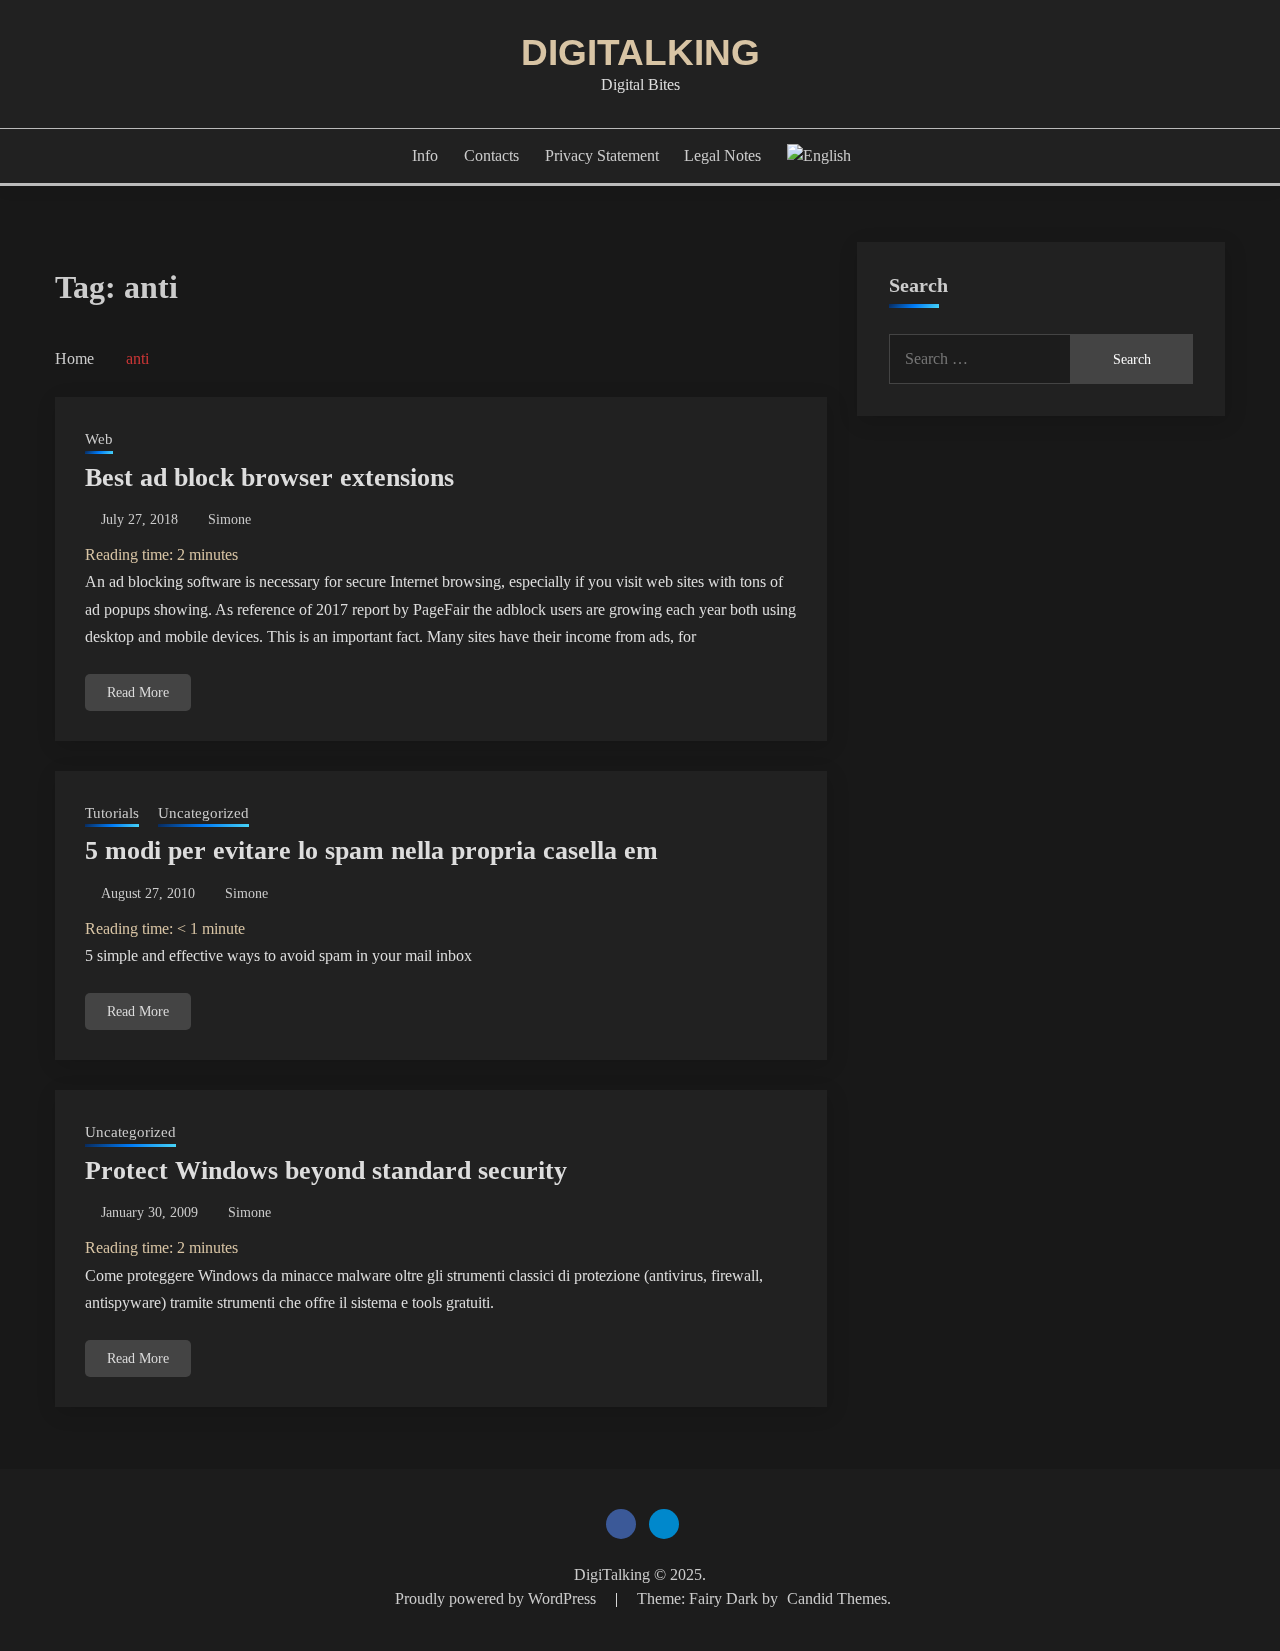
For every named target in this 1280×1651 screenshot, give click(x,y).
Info (425, 155)
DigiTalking (640, 52)
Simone (229, 519)
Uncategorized (203, 813)
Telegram (664, 1524)
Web (99, 439)
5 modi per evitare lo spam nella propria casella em (371, 850)
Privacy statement (602, 155)
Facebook (621, 1524)
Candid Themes (837, 1598)
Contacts (491, 155)
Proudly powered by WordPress (497, 1598)
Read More (138, 692)
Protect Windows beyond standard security (326, 1170)
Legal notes (722, 155)
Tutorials (112, 813)
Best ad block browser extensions (269, 477)
